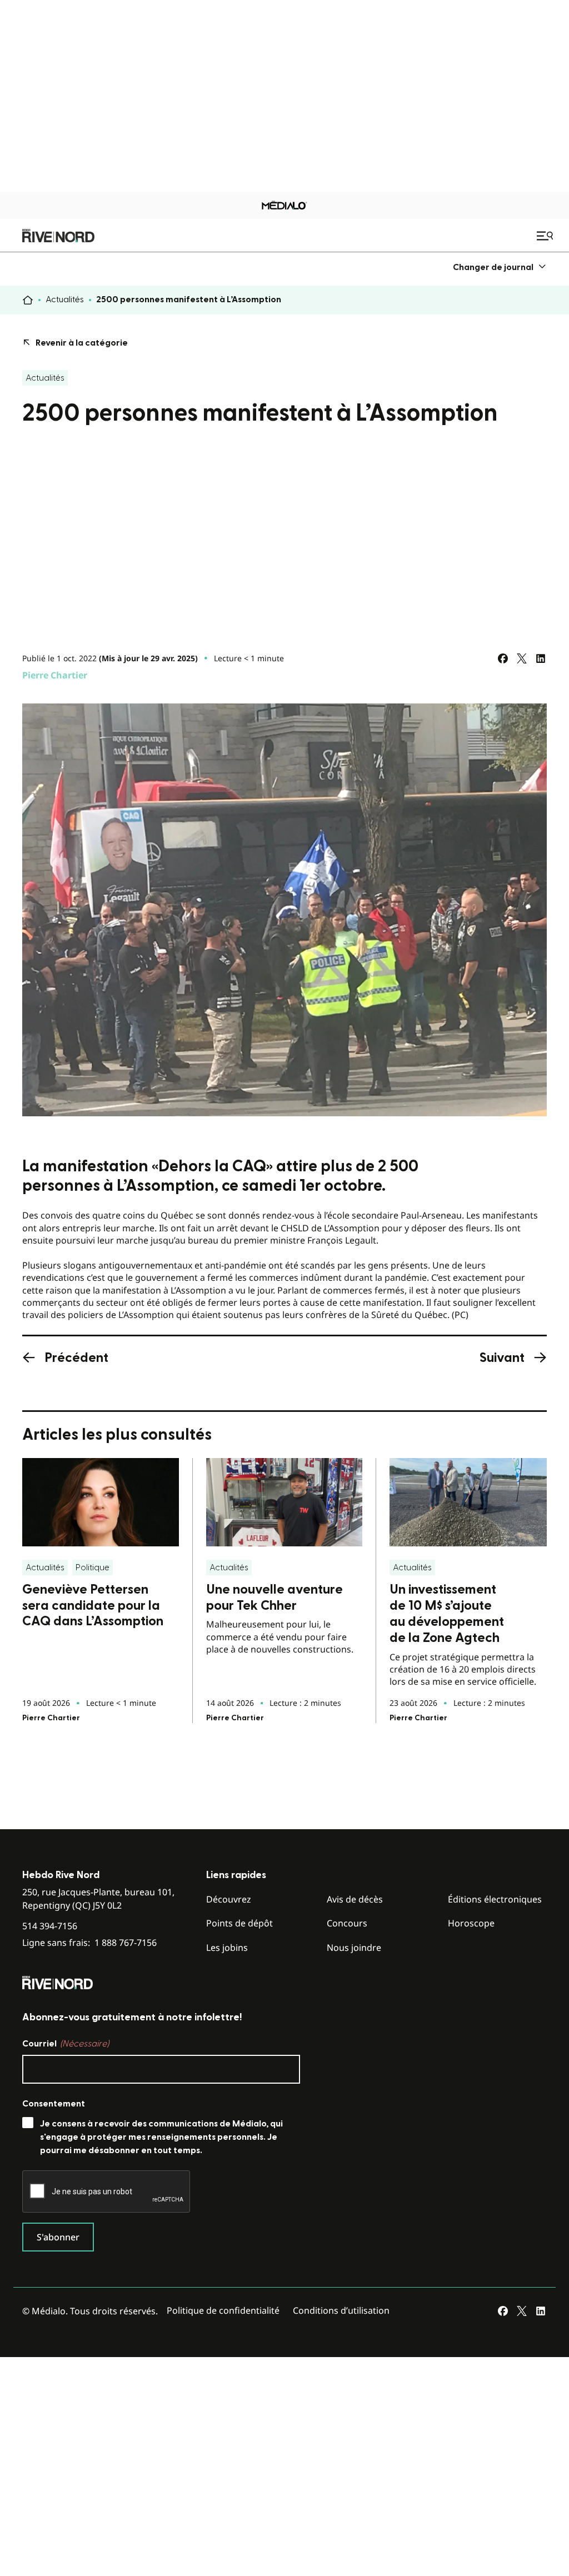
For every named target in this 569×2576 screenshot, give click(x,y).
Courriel (66, 2044)
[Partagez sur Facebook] (503, 658)
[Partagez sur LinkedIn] (541, 658)
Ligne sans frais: (89, 1943)
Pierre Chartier (55, 675)
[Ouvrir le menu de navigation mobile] (546, 236)
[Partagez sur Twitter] (522, 658)
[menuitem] (500, 267)
